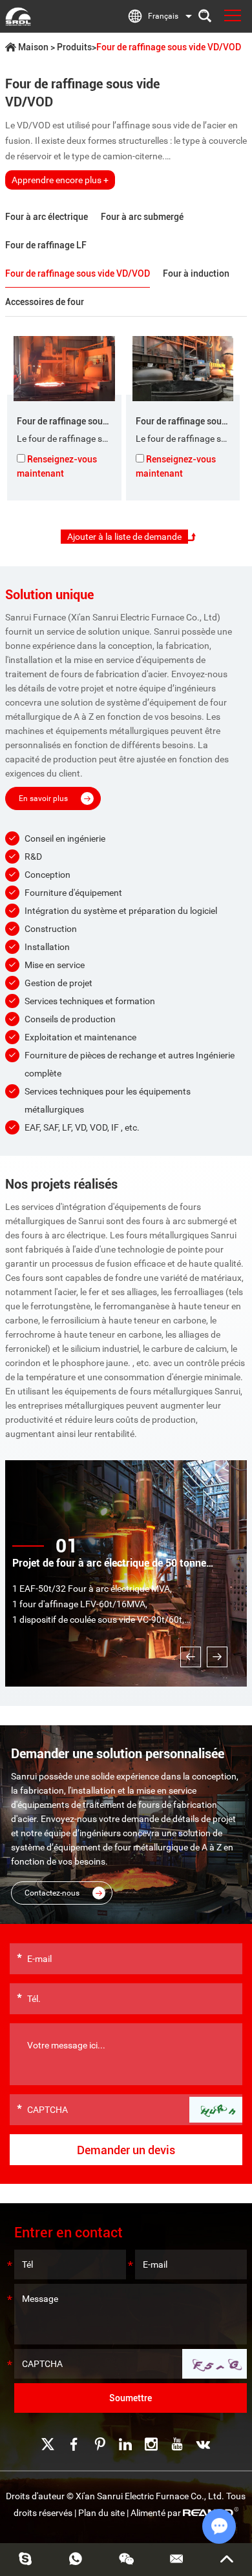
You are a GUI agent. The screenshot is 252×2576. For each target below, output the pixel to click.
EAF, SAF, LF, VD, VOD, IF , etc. (82, 1127)
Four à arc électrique (47, 217)
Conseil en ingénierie (65, 838)
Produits (74, 47)
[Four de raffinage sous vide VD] (64, 369)
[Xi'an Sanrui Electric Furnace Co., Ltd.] (18, 16)
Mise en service (55, 965)
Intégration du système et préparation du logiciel (121, 911)
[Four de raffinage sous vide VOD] (183, 369)
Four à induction (196, 273)
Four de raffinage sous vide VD (78, 421)
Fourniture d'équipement (73, 893)
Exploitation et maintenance (80, 1037)
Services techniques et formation (90, 1001)
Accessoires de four (45, 302)
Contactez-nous (52, 1893)
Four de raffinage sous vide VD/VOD (78, 273)
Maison (33, 47)
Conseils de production (70, 1019)
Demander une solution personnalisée (118, 1754)
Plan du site (101, 2513)
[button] (191, 1657)
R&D (33, 857)
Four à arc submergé (142, 217)
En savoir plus (43, 798)
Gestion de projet (58, 983)
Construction (51, 929)
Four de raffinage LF (46, 245)
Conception (47, 875)
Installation (47, 947)
